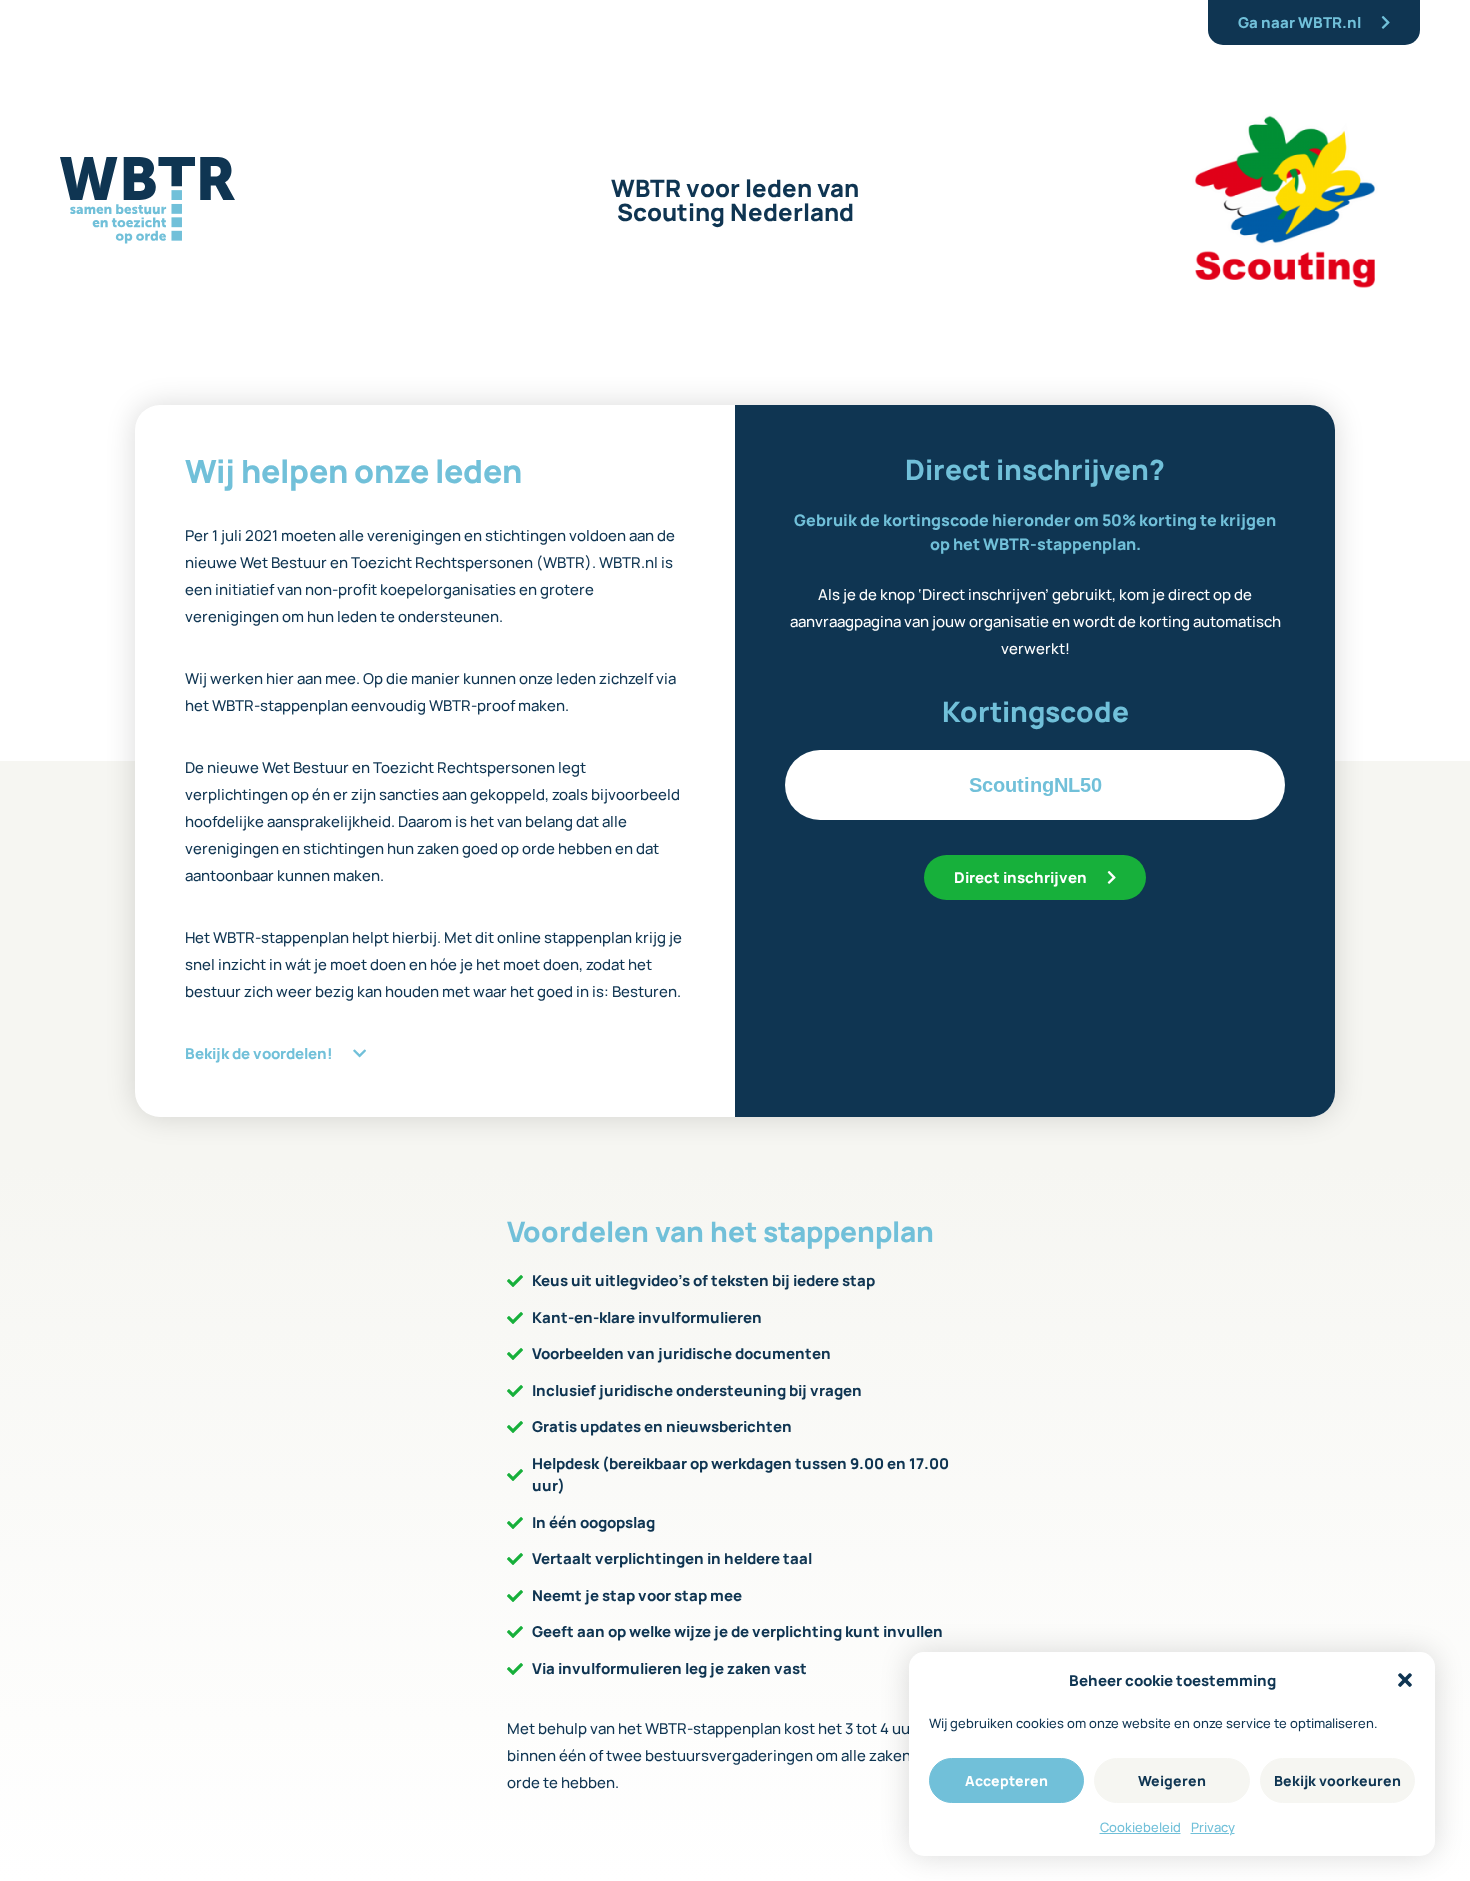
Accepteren (1006, 1780)
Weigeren (1172, 1780)
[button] (1405, 1680)
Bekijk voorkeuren (1337, 1780)
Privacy (1213, 1827)
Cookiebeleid (1140, 1827)
